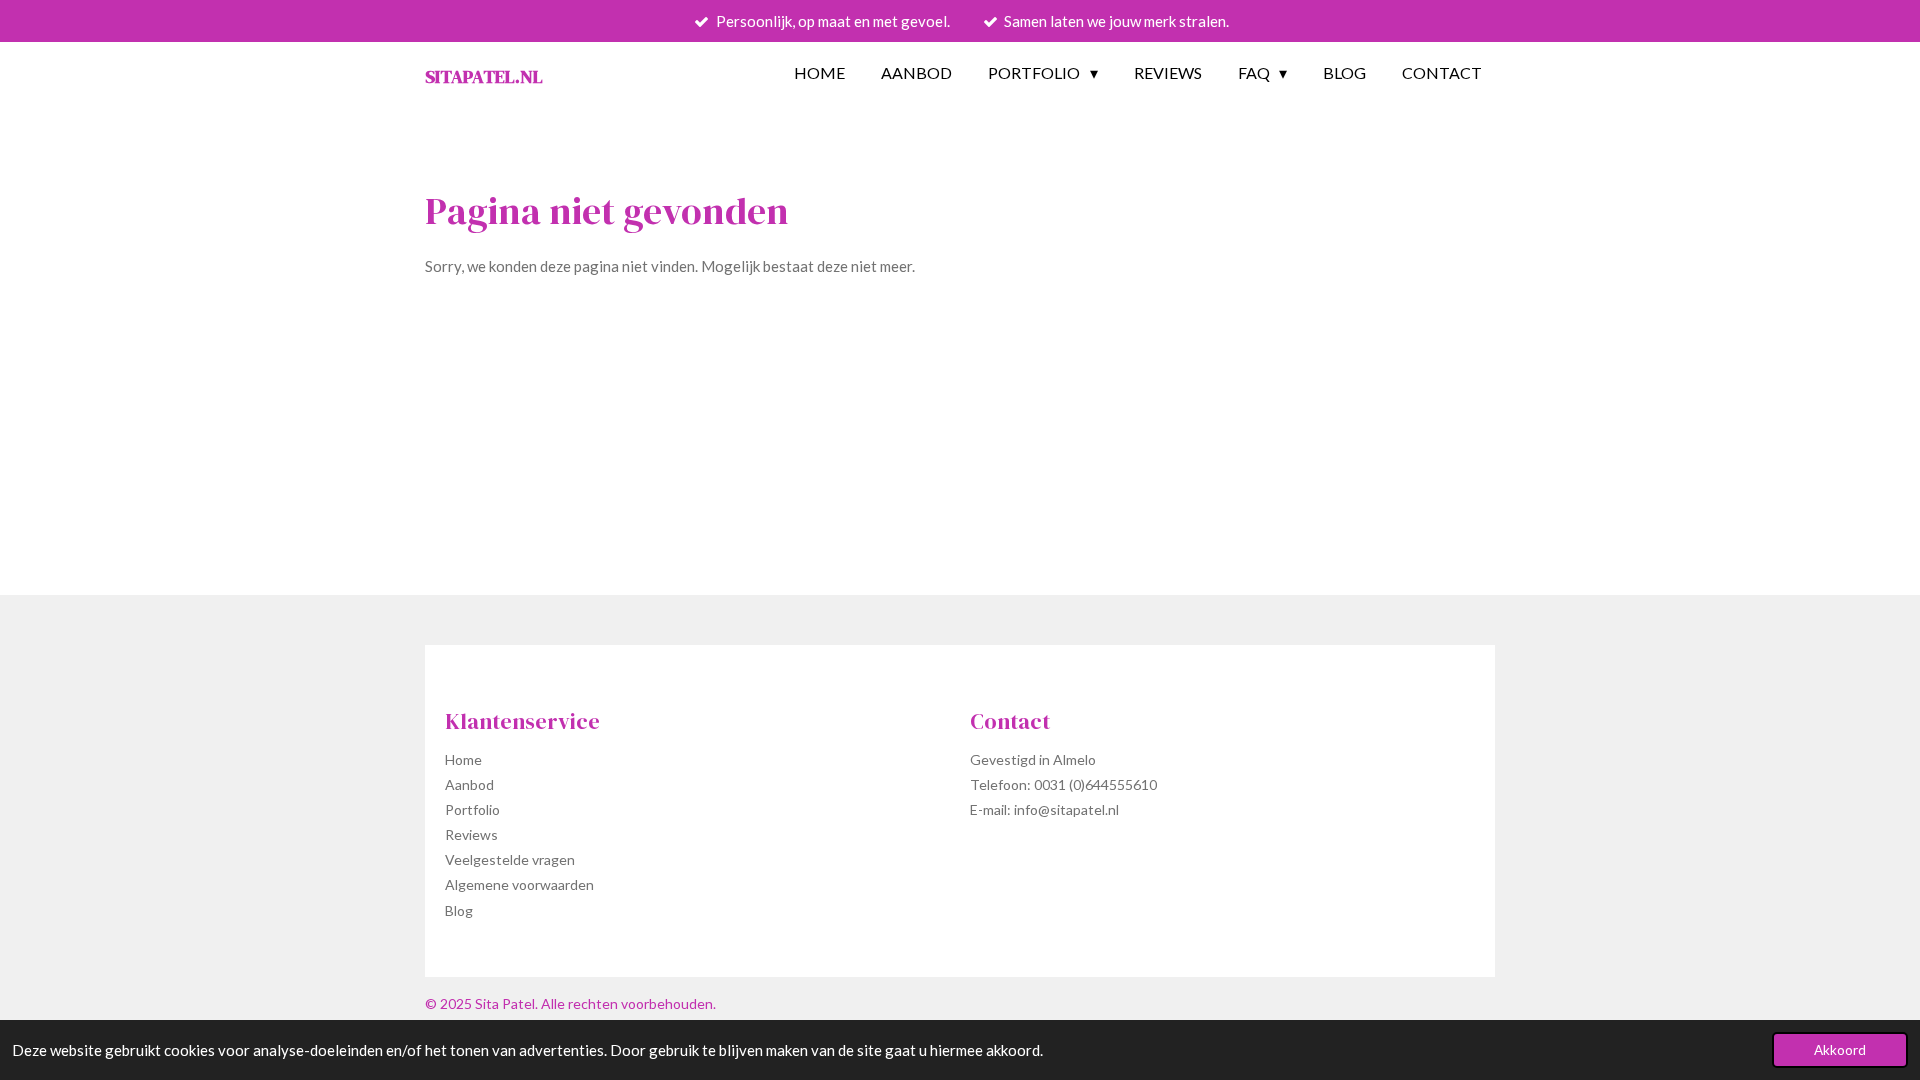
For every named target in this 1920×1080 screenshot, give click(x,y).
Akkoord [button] (1840, 1050)
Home (463, 759)
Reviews (471, 834)
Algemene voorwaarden (519, 884)
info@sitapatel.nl (1066, 809)
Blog (459, 910)
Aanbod (469, 784)
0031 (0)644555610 (1095, 784)
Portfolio (472, 809)
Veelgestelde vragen (510, 859)
